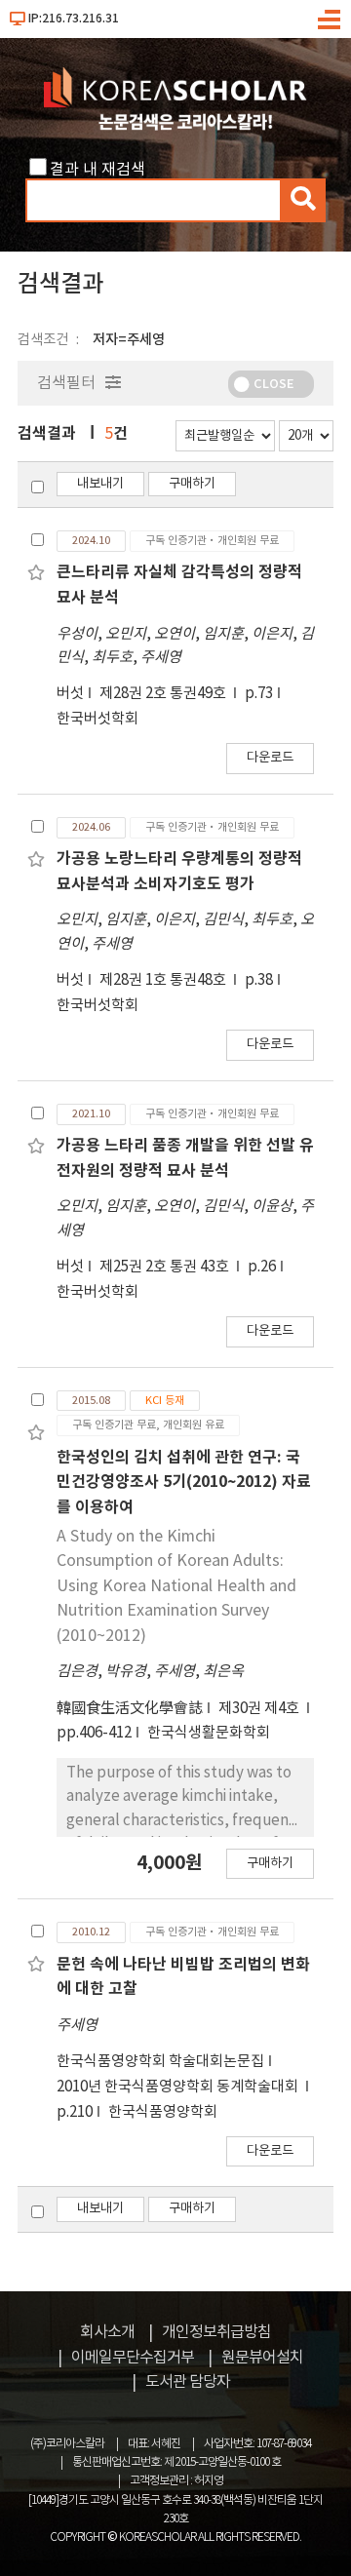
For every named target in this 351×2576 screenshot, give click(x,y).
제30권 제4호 (260, 1709)
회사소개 (107, 2332)
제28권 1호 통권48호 (164, 980)
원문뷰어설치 (262, 2358)
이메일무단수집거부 (133, 2358)
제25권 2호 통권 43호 (166, 1267)
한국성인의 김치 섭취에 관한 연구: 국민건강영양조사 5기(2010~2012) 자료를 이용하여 (184, 1483)
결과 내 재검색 (97, 170)
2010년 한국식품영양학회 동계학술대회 (179, 2087)
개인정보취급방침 (216, 2332)
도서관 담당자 (188, 2382)
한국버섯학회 (97, 719)
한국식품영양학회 (163, 2112)
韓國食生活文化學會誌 (130, 1709)
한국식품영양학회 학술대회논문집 (160, 2062)
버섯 (70, 694)
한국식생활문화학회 (209, 1733)
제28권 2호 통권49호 (164, 694)
